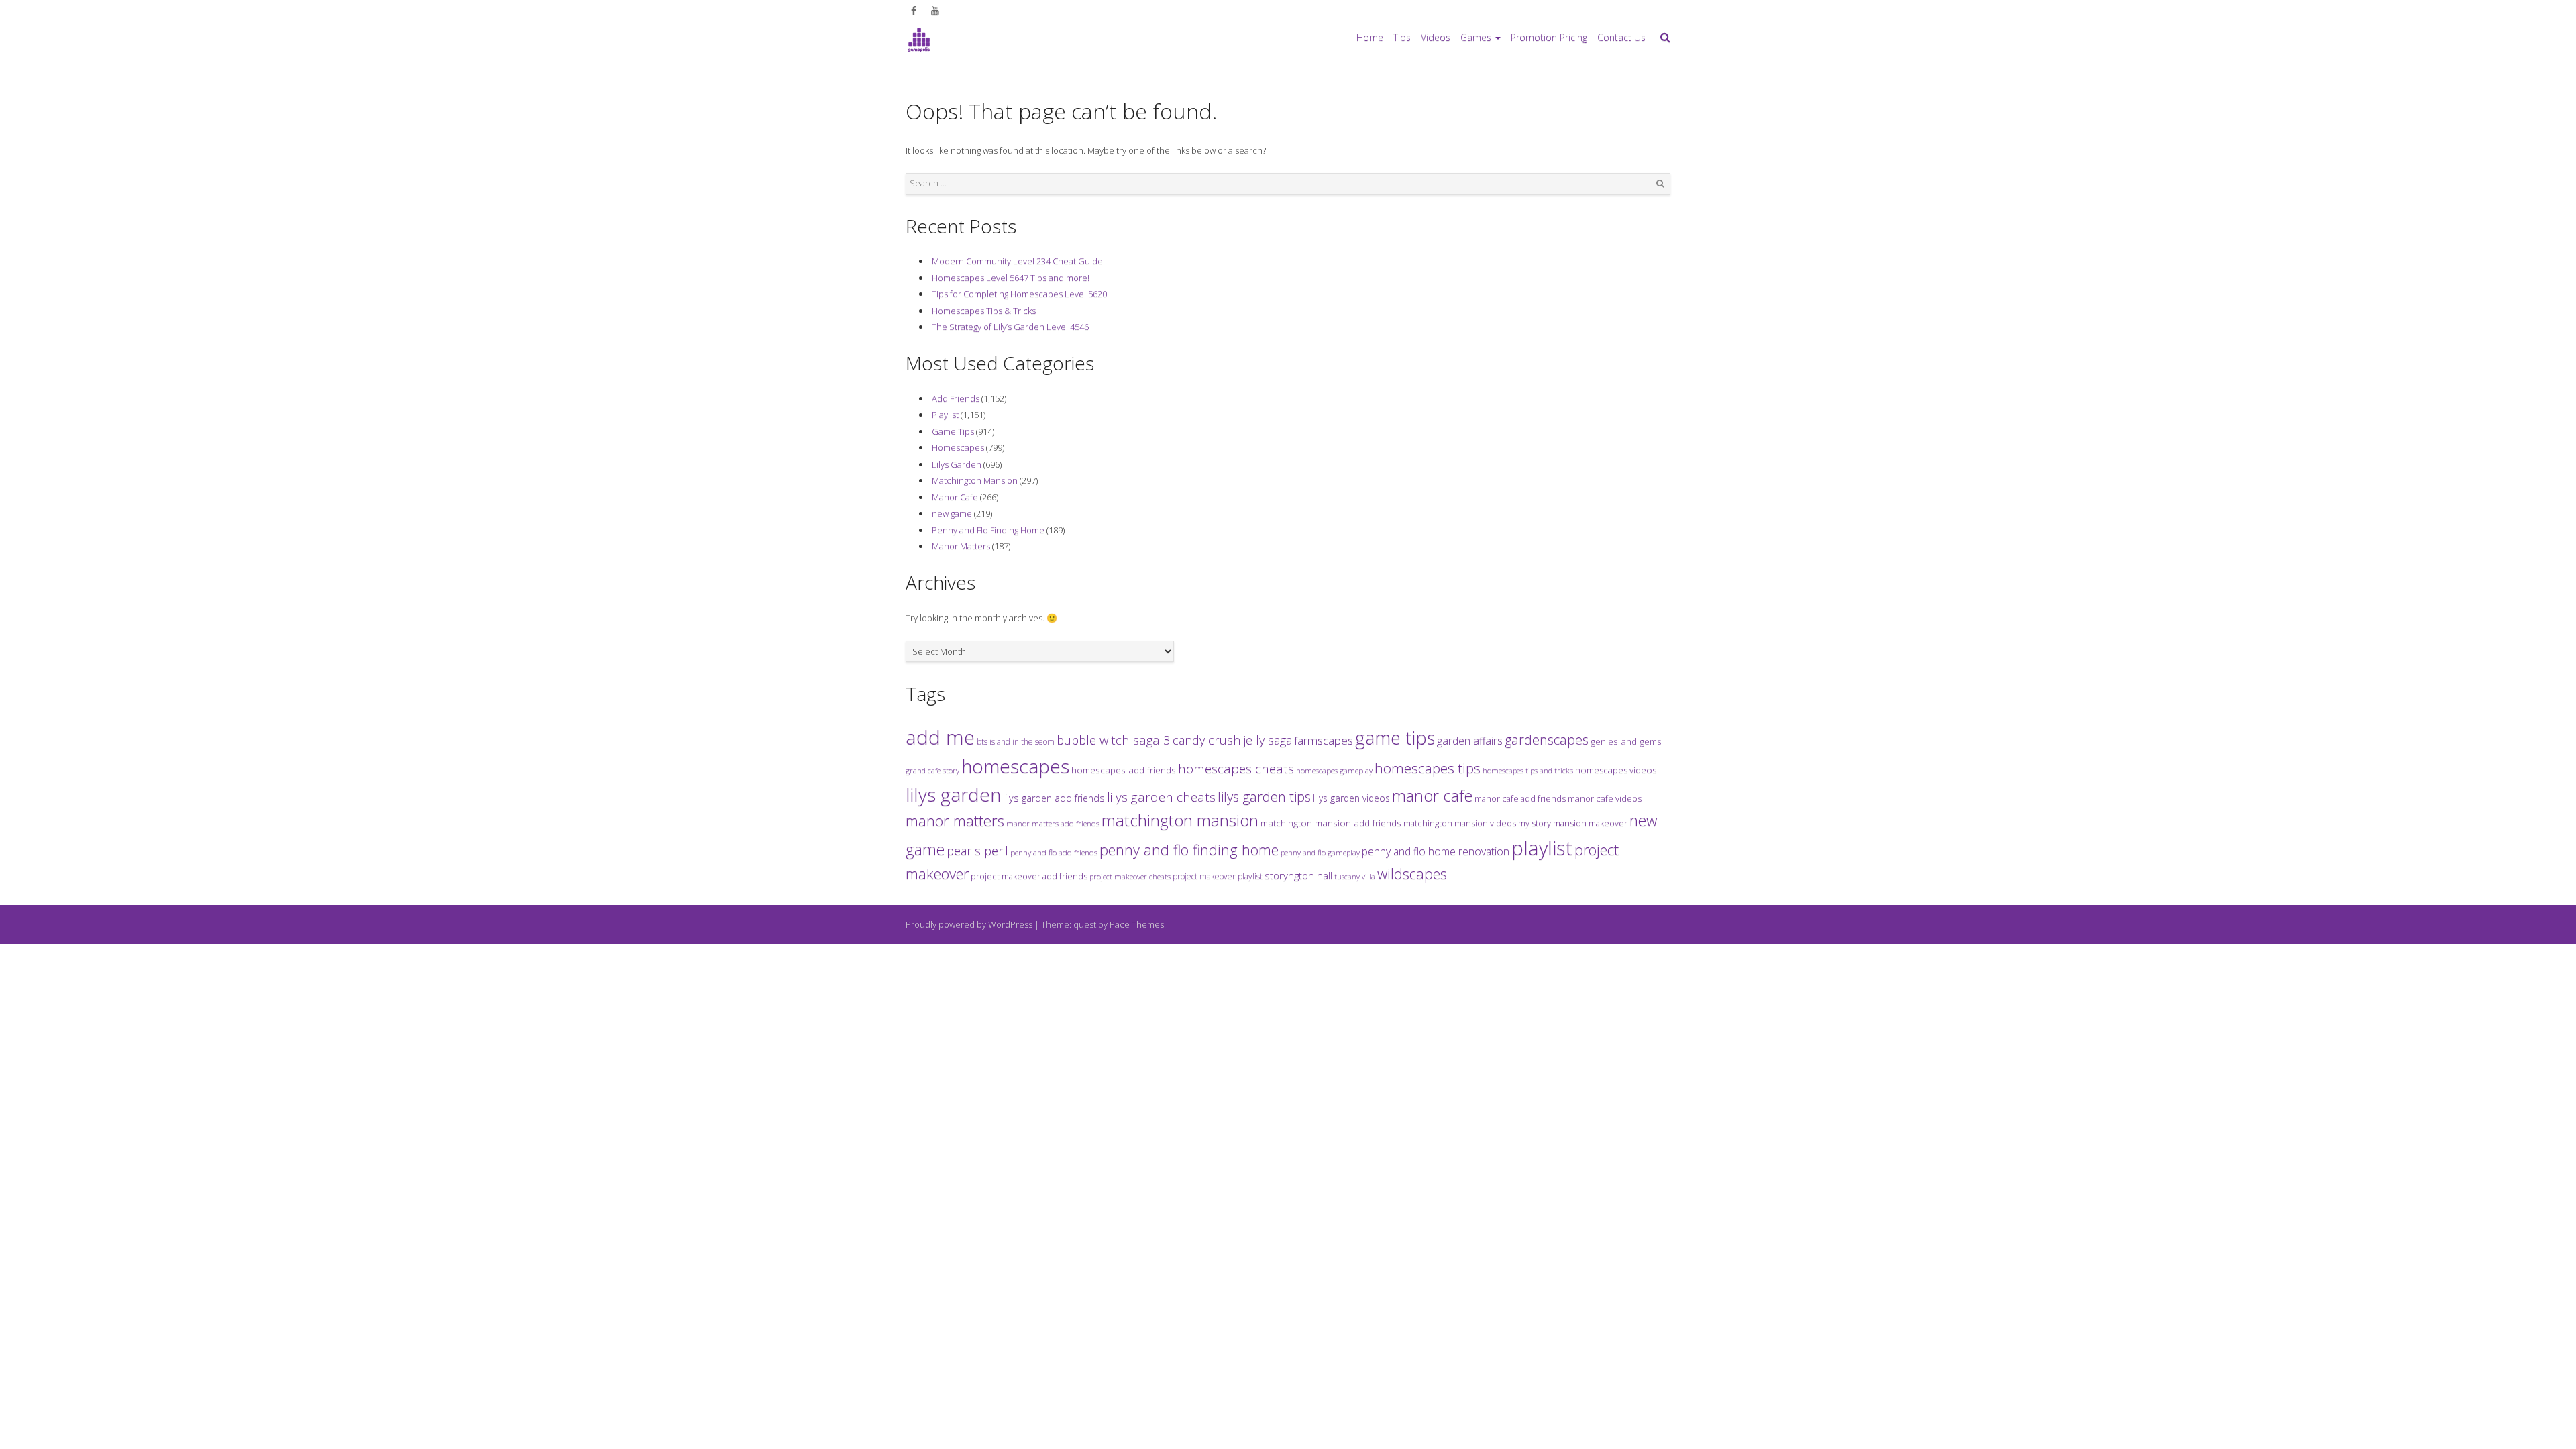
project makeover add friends (1029, 876)
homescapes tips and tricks (1528, 770)
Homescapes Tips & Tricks (984, 311)
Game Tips (953, 431)
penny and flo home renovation (1436, 851)
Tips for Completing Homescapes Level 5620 (1019, 294)
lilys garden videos (1351, 798)
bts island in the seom (1016, 742)
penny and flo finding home (1189, 850)
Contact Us (1621, 37)
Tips (1402, 37)
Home (1370, 37)
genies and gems (1626, 741)
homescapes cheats (1236, 769)
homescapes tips (1428, 768)
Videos (1436, 37)
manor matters (955, 821)
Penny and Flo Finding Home (988, 530)
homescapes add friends (1124, 770)
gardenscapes (1547, 740)
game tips (1395, 738)
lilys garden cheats (1161, 797)
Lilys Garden (957, 464)
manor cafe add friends (1520, 798)
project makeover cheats (1130, 876)
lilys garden (953, 794)
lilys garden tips (1264, 796)
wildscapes (1412, 874)
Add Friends (956, 398)
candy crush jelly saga (1232, 740)
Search (1660, 184)
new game (952, 513)
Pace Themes (1137, 924)
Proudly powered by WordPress (969, 924)
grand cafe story (932, 770)
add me (940, 737)
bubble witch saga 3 (1114, 740)
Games (1476, 37)
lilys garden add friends (1054, 798)
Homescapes (958, 447)
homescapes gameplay (1334, 770)
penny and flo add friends (1054, 852)
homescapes (1015, 766)
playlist (1542, 848)
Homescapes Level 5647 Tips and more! (1011, 278)
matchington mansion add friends (1331, 823)
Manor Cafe (955, 497)
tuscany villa (1355, 877)
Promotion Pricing (1549, 37)
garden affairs (1470, 741)
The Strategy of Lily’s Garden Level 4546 (1010, 327)
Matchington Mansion (975, 480)
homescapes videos (1616, 770)
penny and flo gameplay (1320, 852)
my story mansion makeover (1573, 823)
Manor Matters (961, 546)
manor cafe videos (1605, 798)
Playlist (945, 415)
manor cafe (1432, 796)
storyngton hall (1298, 875)
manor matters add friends (1053, 823)
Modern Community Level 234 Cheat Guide (1017, 261)
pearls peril (977, 851)
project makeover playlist (1218, 876)
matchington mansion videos (1460, 823)
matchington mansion (1180, 820)
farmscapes (1324, 740)
